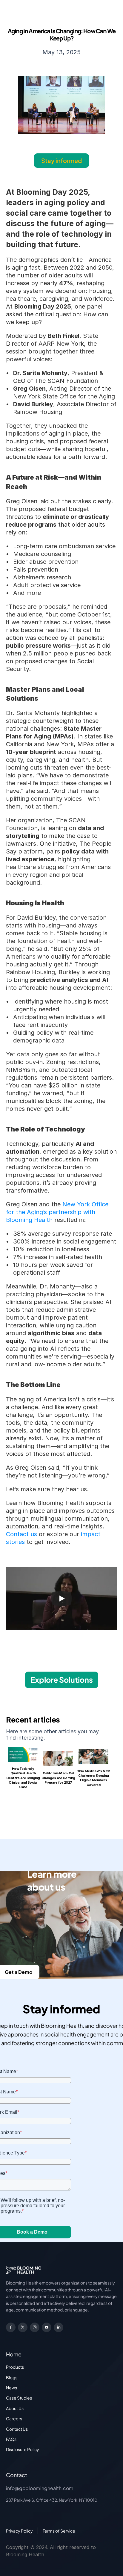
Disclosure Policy (23, 2449)
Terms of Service (59, 2531)
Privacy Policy (19, 2531)
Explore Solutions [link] (62, 1680)
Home (14, 2354)
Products (15, 2367)
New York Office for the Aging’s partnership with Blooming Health (58, 1212)
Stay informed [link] (61, 160)
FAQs (11, 2439)
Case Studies (19, 2398)
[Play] (61, 1599)
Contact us (21, 1534)
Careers (14, 2418)
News (11, 2388)
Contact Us (17, 2429)
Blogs (12, 2377)
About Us (15, 2408)
